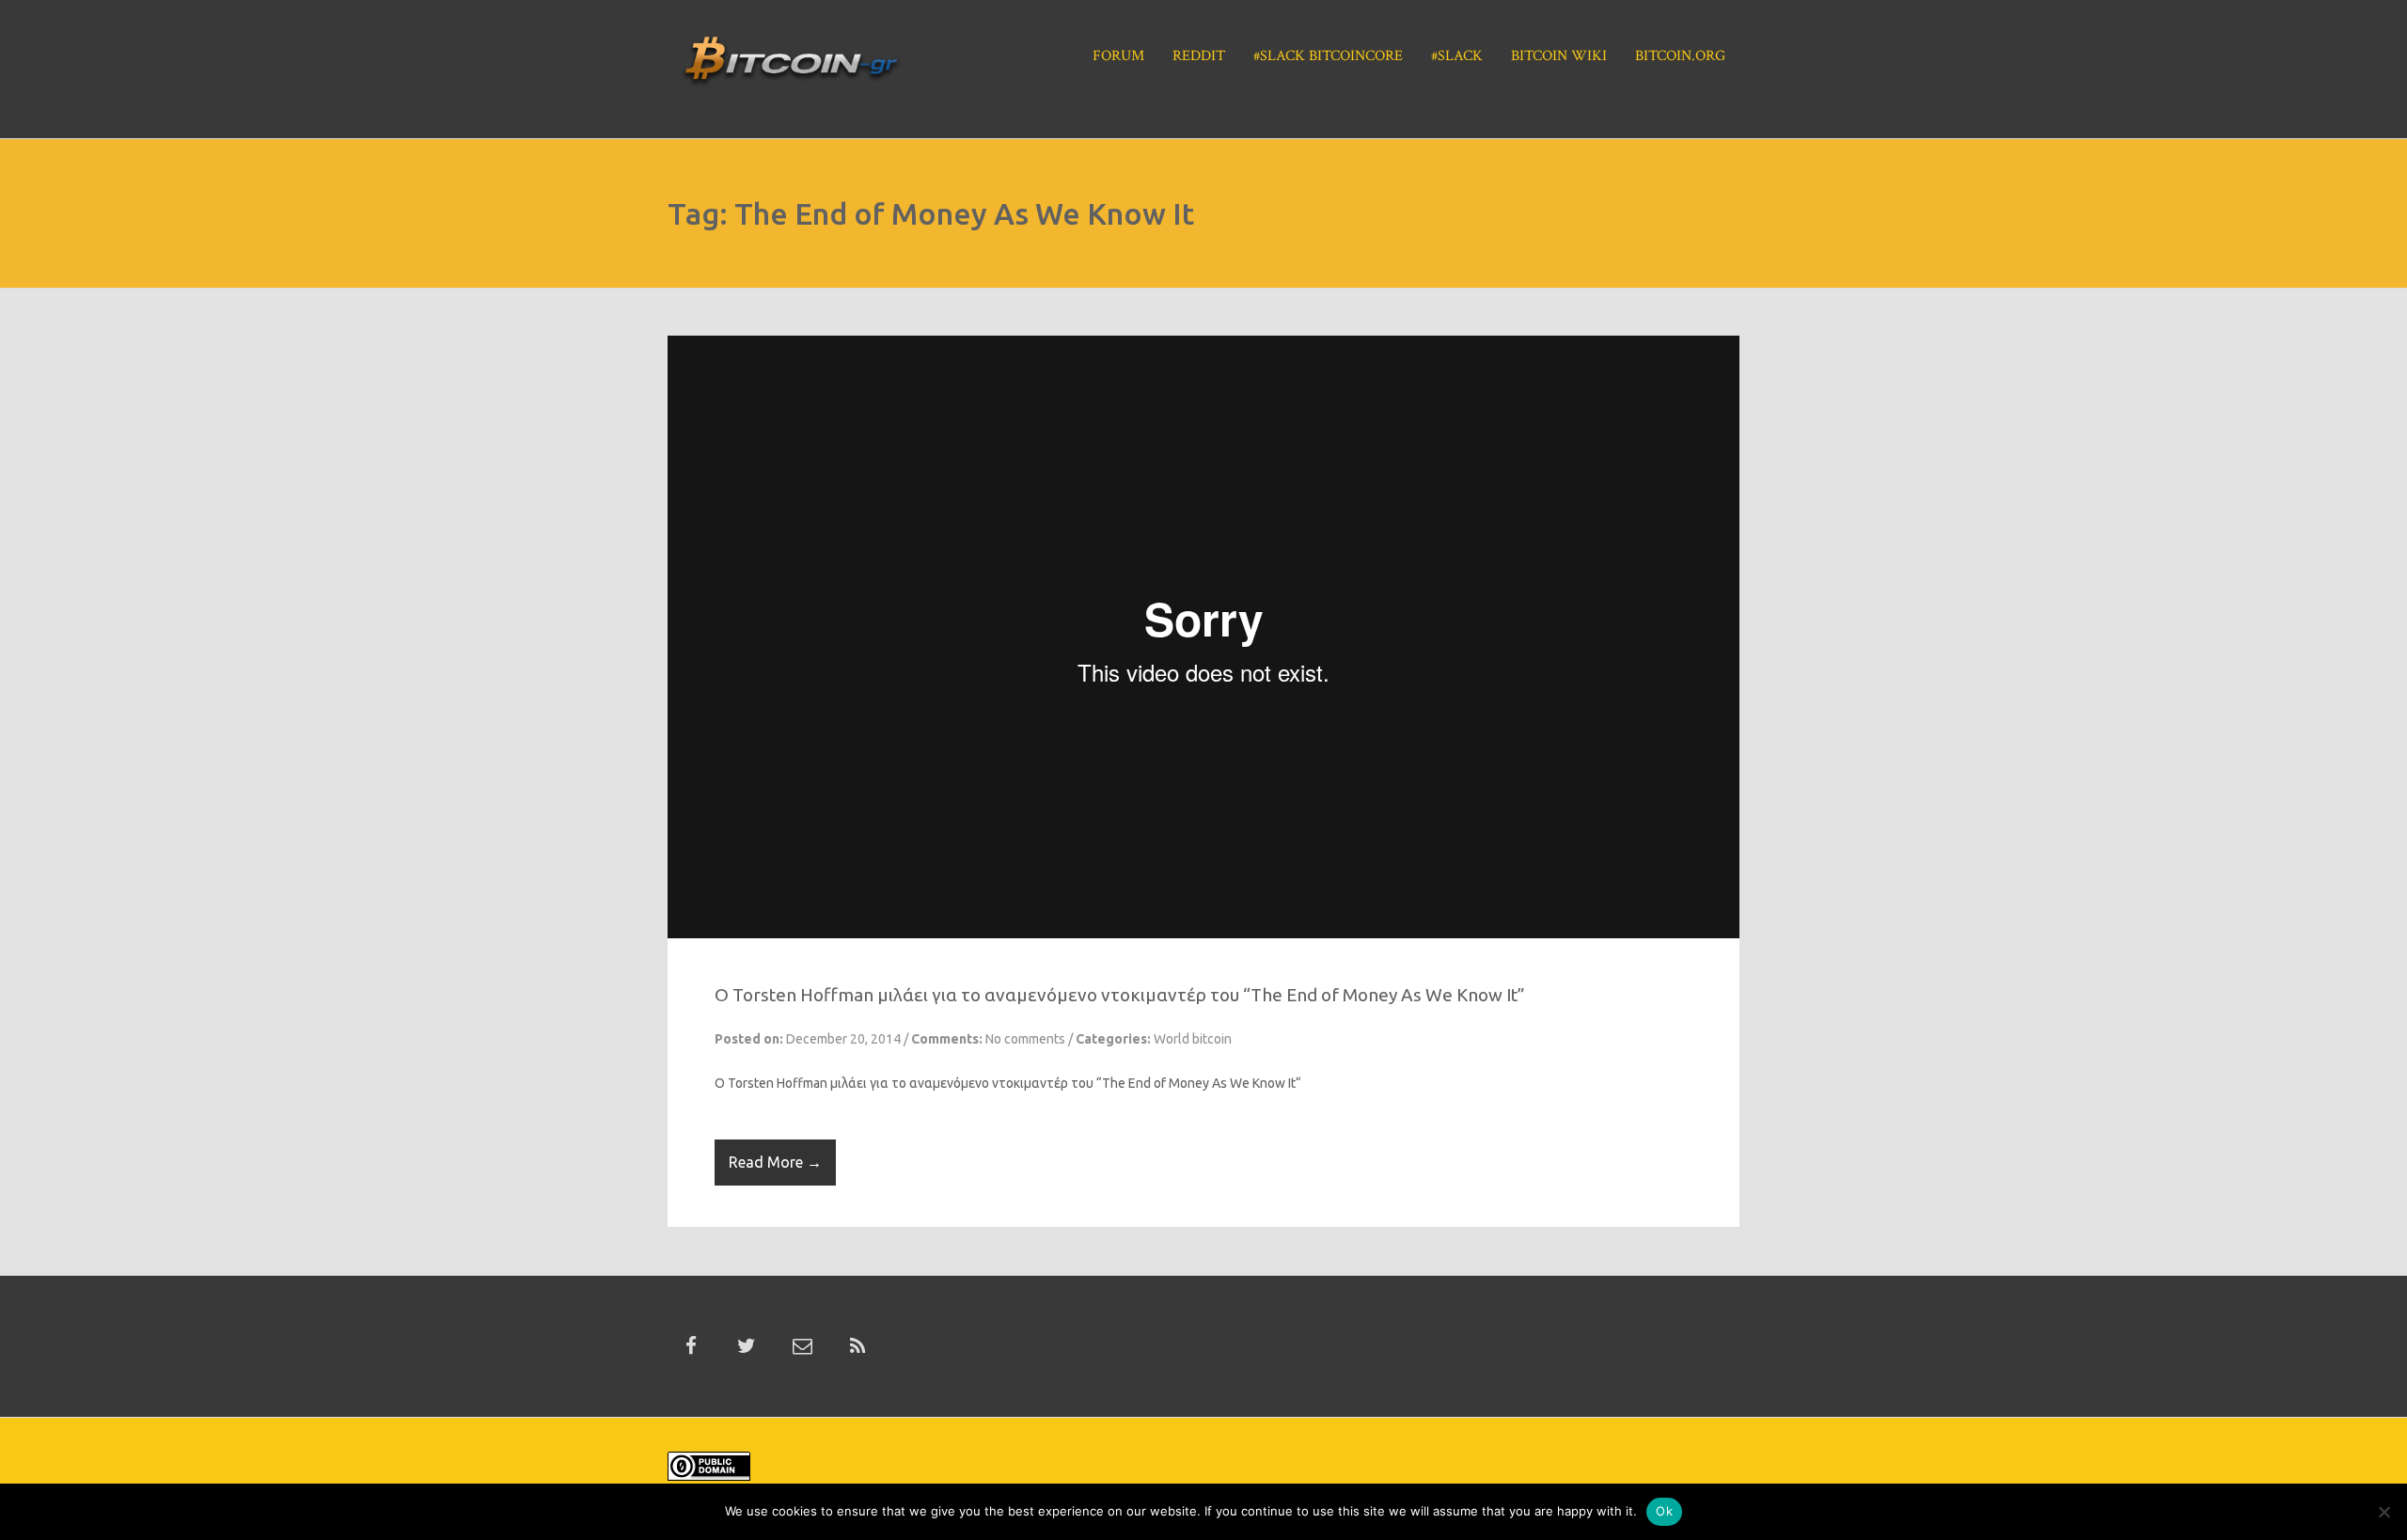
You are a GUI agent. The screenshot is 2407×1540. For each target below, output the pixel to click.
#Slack (1457, 56)
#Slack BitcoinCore (1328, 56)
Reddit (1199, 56)
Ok (1664, 1511)
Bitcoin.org (1680, 56)
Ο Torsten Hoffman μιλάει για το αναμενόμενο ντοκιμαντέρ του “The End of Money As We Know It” (1120, 995)
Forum (1118, 56)
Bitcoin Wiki (1559, 56)
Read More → (775, 1162)
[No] (2383, 1512)
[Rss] (857, 1346)
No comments (1025, 1039)
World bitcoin (1193, 1039)
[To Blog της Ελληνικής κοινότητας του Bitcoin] (791, 67)
